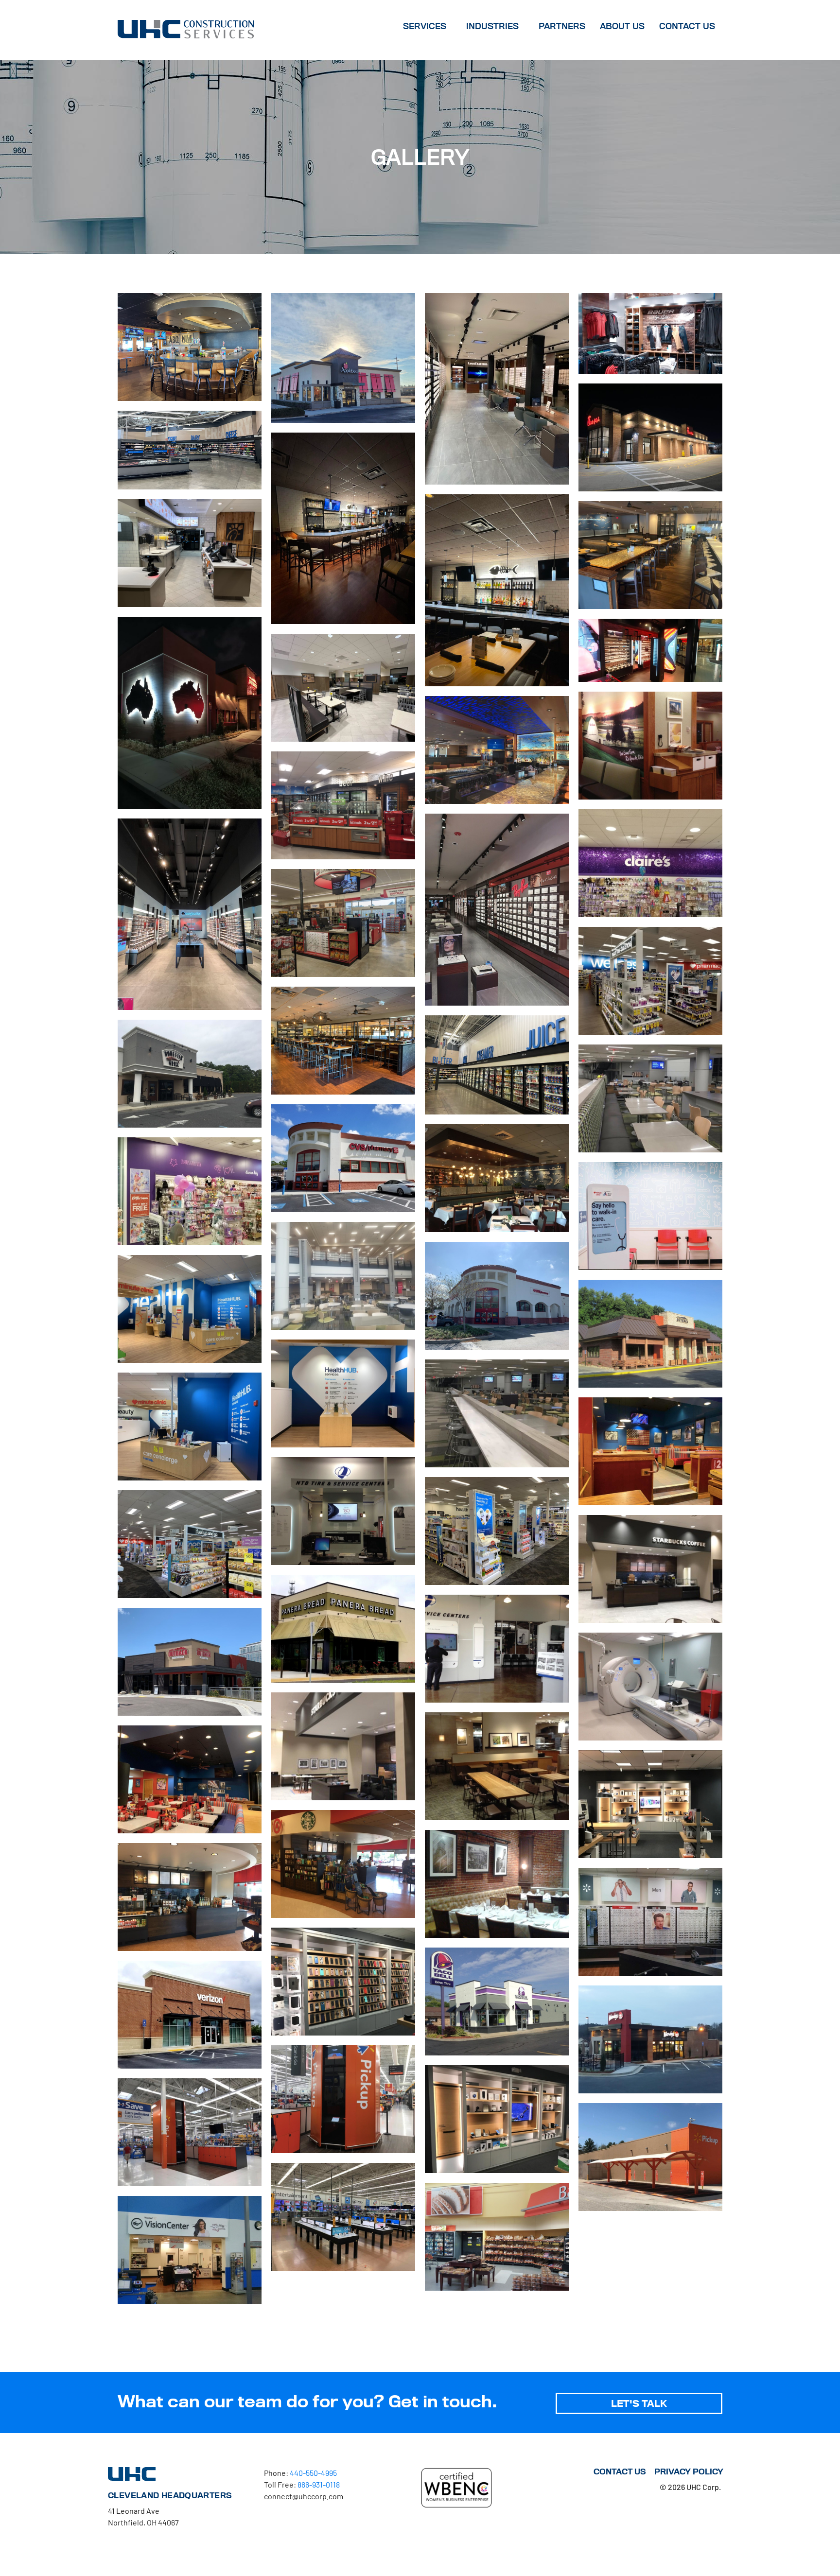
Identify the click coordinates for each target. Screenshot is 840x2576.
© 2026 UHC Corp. (690, 2487)
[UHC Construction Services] (186, 28)
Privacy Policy (689, 2472)
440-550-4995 (313, 2473)
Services (425, 26)
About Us (622, 26)
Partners (562, 26)
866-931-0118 (319, 2484)
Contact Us (687, 26)
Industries (492, 26)
